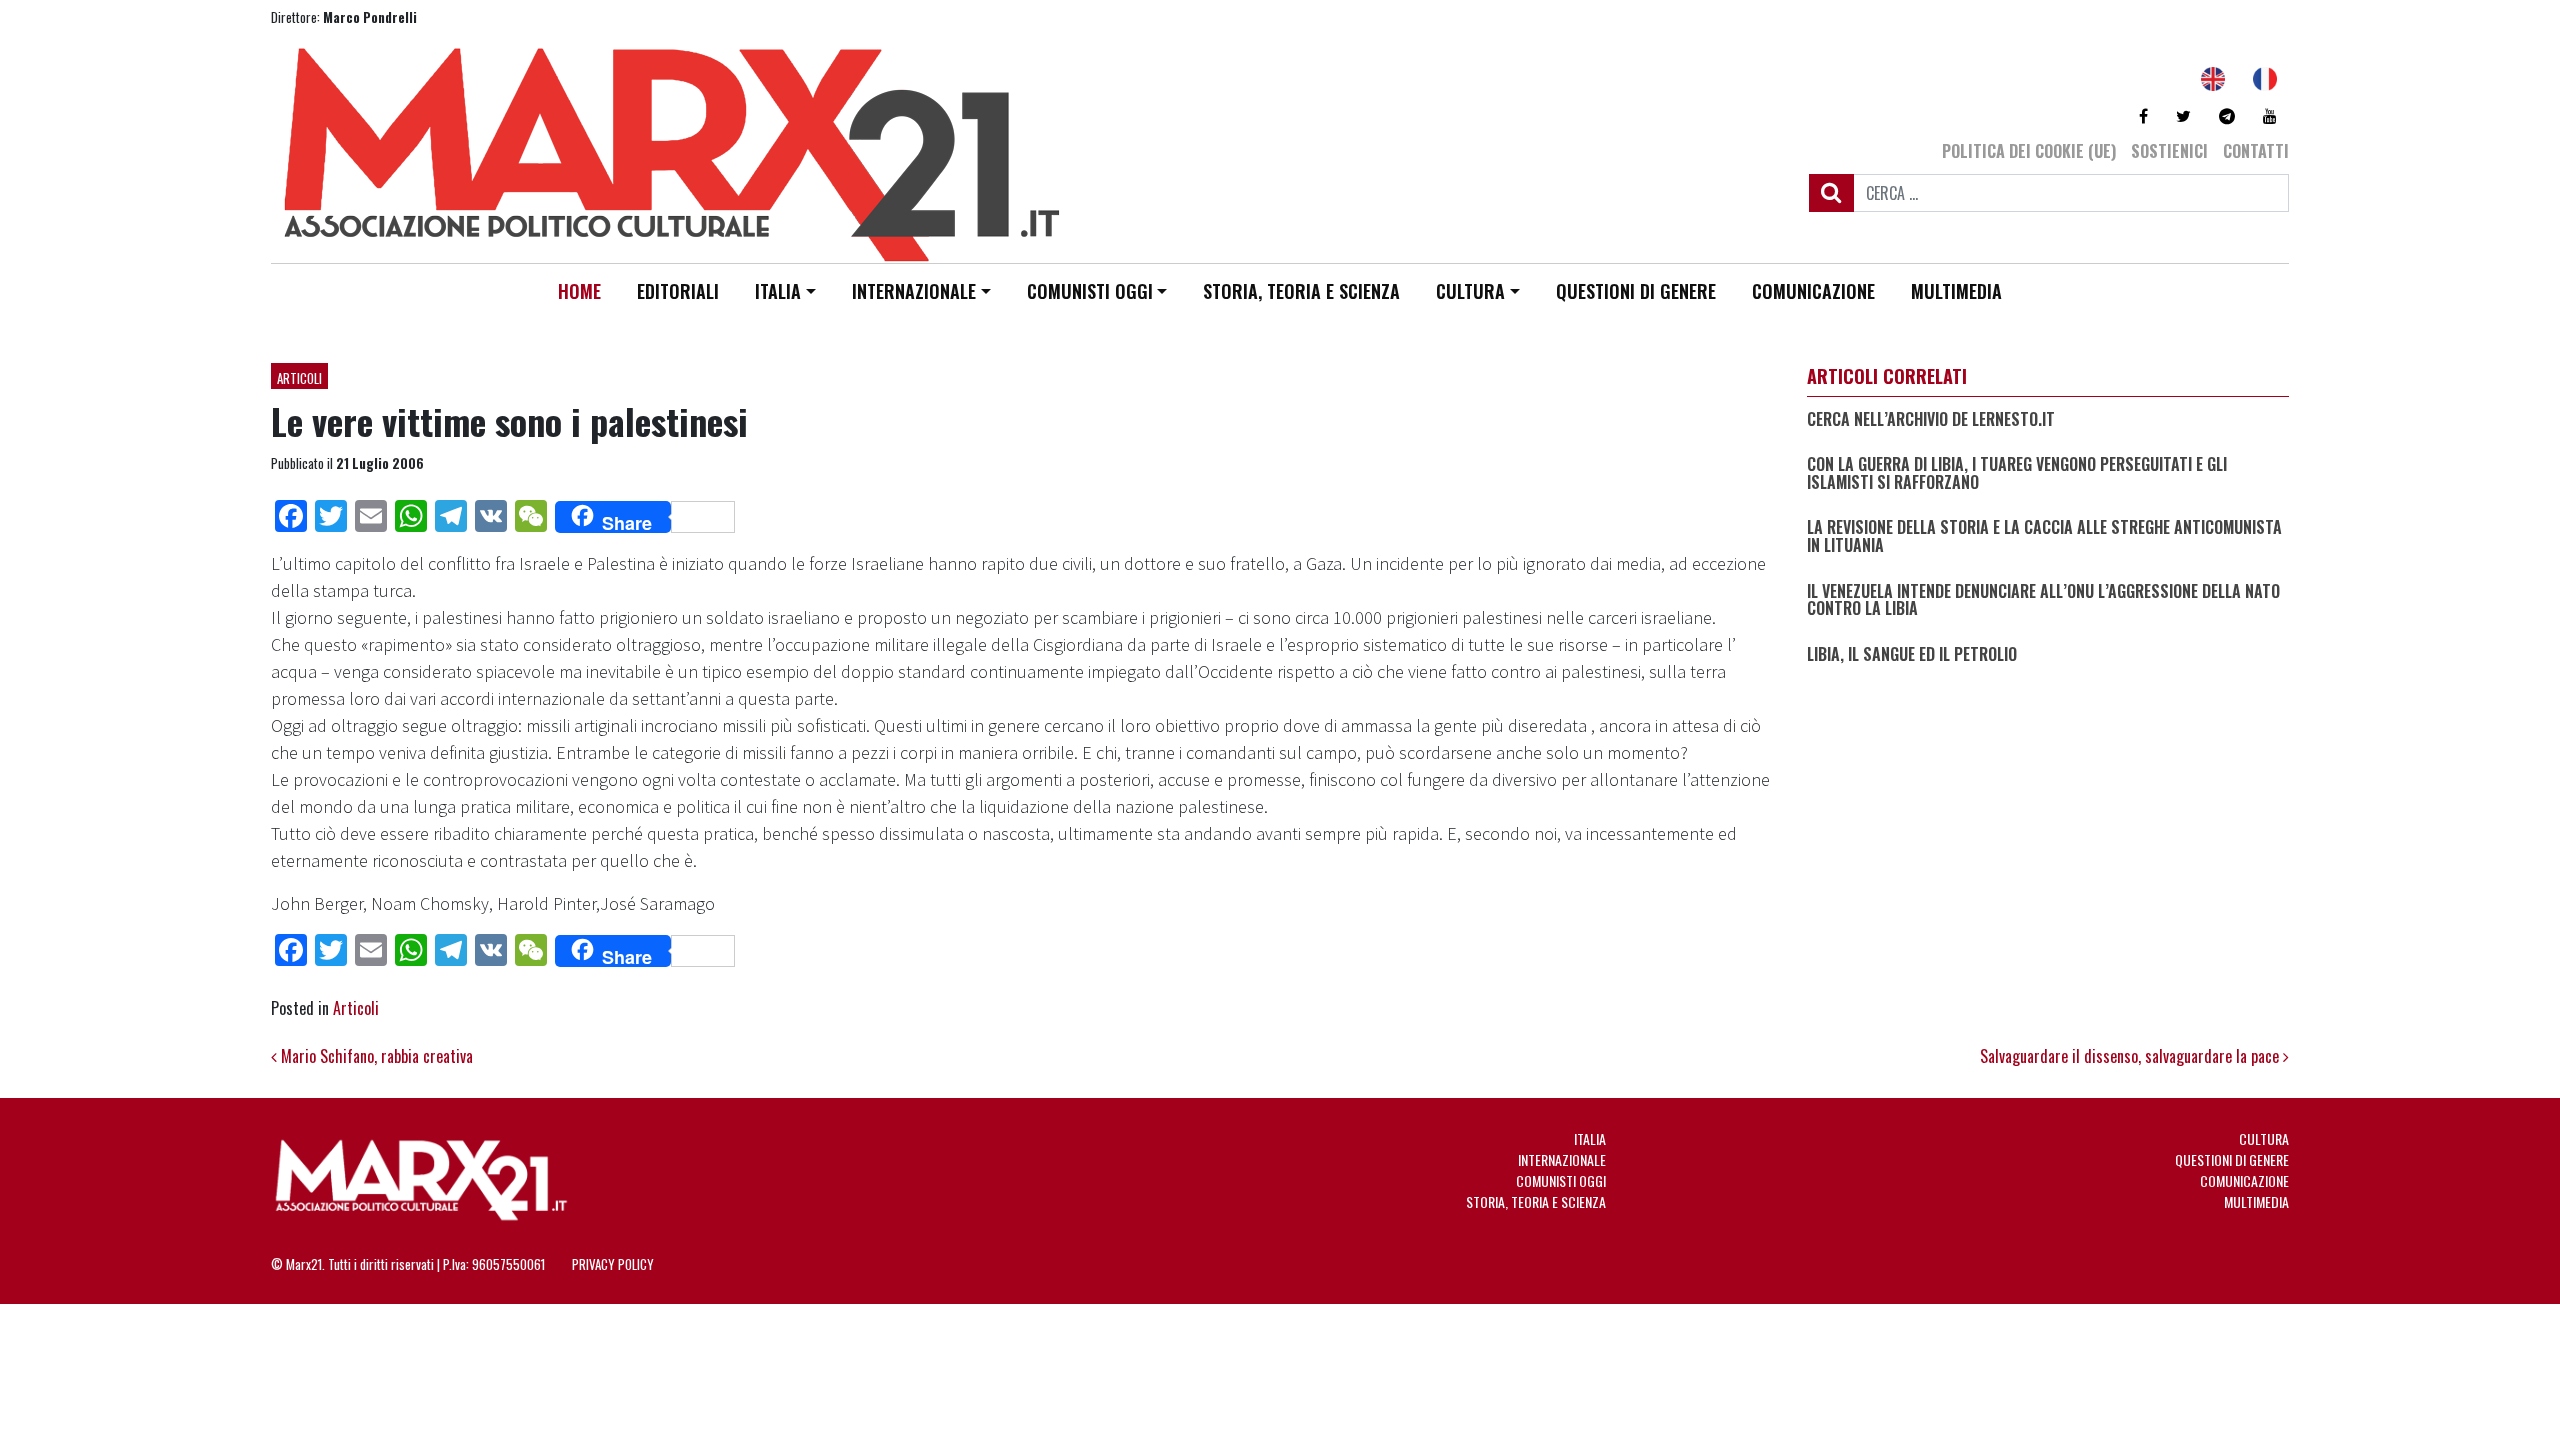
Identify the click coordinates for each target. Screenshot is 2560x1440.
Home (579, 291)
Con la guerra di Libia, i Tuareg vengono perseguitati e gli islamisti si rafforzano (2017, 473)
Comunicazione (1813, 291)
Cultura (1470, 291)
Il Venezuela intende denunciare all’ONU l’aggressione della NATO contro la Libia (2043, 600)
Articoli (299, 378)
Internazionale (914, 291)
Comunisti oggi (1090, 291)
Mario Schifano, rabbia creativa (375, 1056)
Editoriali (678, 291)
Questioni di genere (1636, 291)
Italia (778, 291)
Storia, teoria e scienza (1301, 291)
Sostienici (2169, 151)
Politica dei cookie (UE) (2029, 151)
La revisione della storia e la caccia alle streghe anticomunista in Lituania (2044, 536)
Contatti (2256, 151)
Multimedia (1956, 291)
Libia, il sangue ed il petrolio (1912, 655)
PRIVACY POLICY (613, 1264)
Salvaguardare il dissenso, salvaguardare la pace (2131, 1056)
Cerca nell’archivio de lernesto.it (1931, 420)
